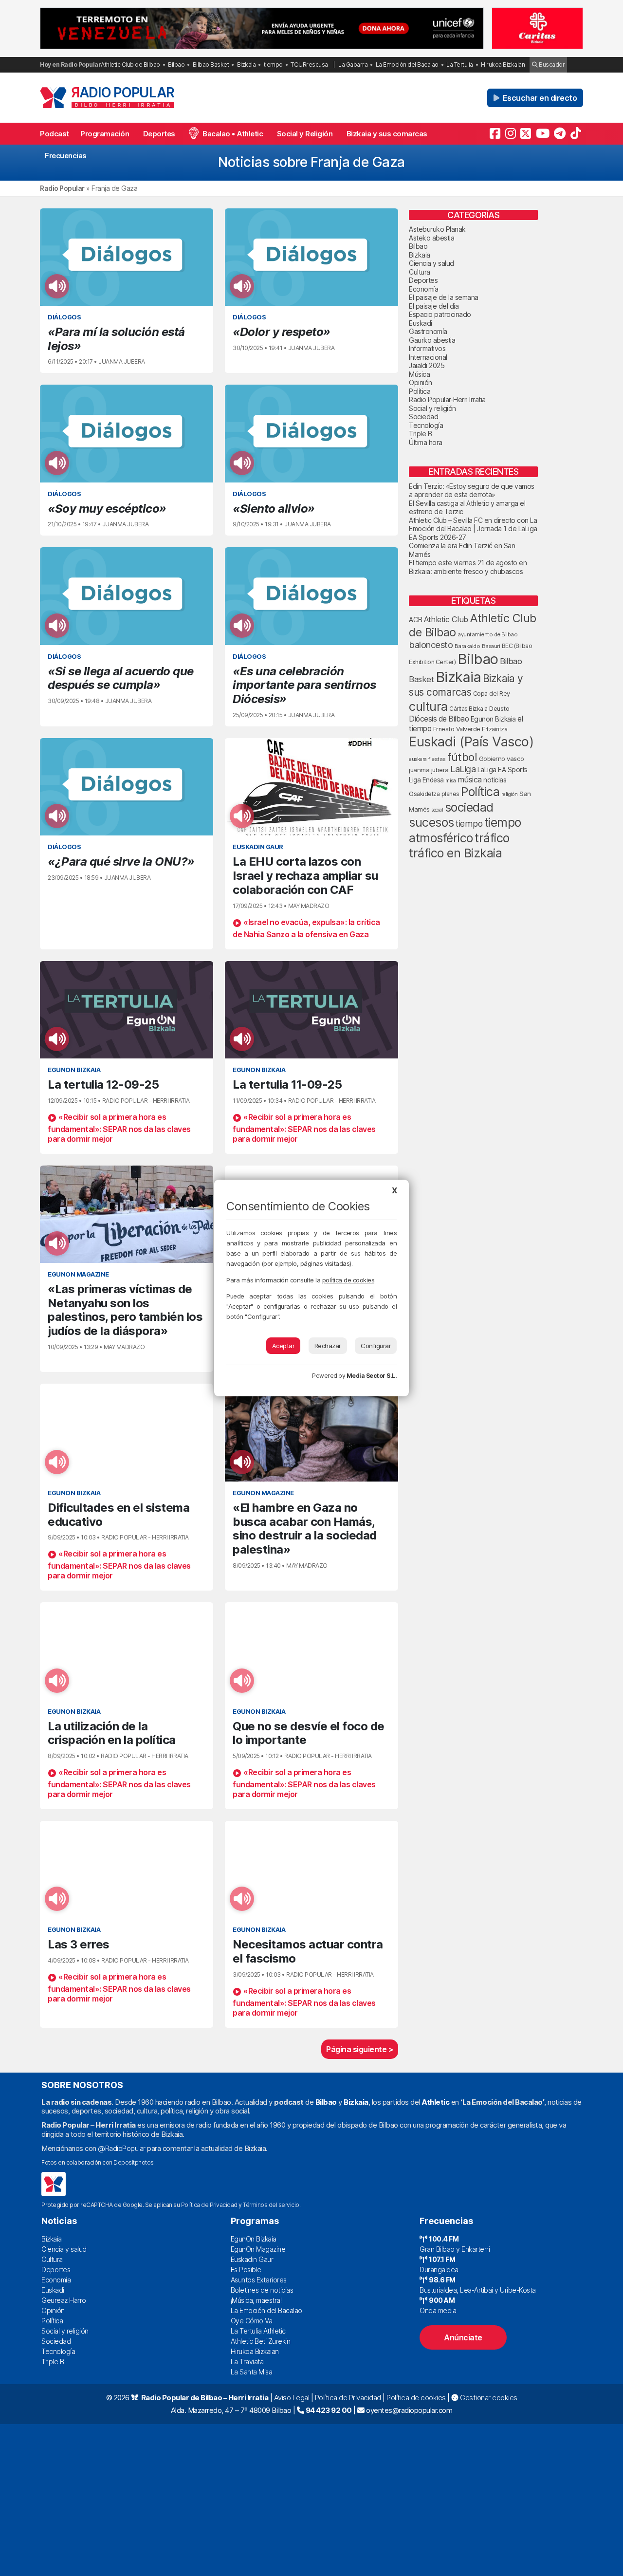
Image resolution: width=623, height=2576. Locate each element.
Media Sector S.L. (372, 1376)
